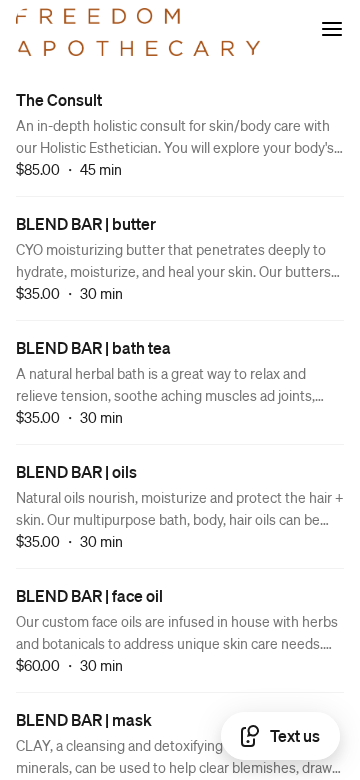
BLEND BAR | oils (76, 471)
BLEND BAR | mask (84, 719)
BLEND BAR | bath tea (93, 347)
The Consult (59, 99)
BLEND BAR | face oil (89, 595)
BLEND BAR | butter (86, 223)
